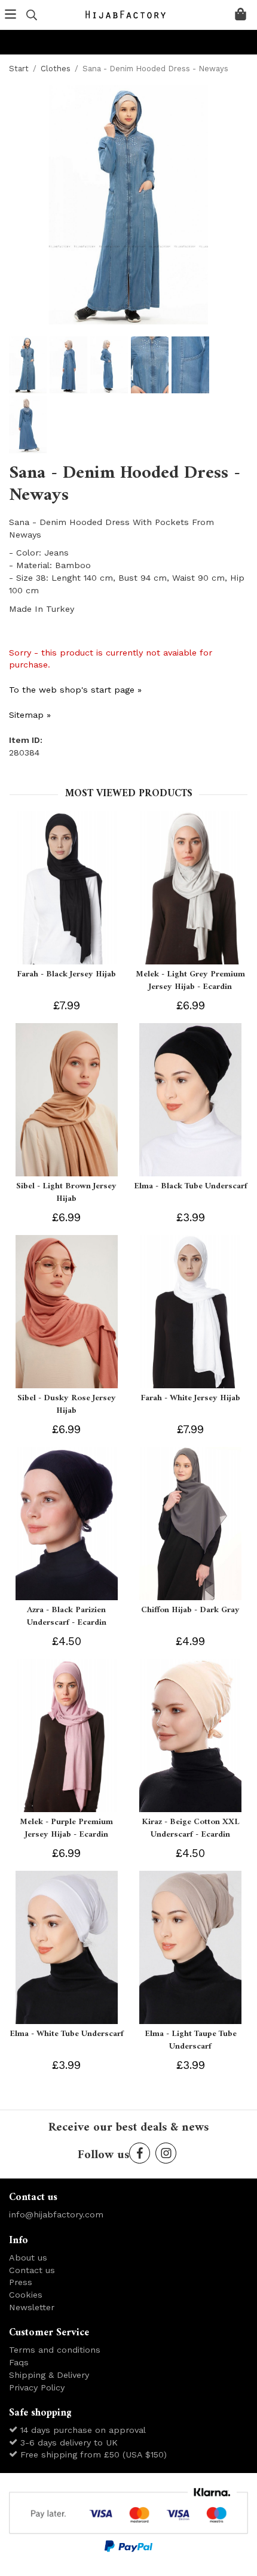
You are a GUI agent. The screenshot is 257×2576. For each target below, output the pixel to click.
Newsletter (32, 2307)
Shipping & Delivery (49, 2375)
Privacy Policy (37, 2387)
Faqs (19, 2362)
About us (28, 2258)
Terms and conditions (55, 2350)
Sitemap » (30, 715)
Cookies (26, 2295)
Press (21, 2282)
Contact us (32, 2270)
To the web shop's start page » (75, 690)
